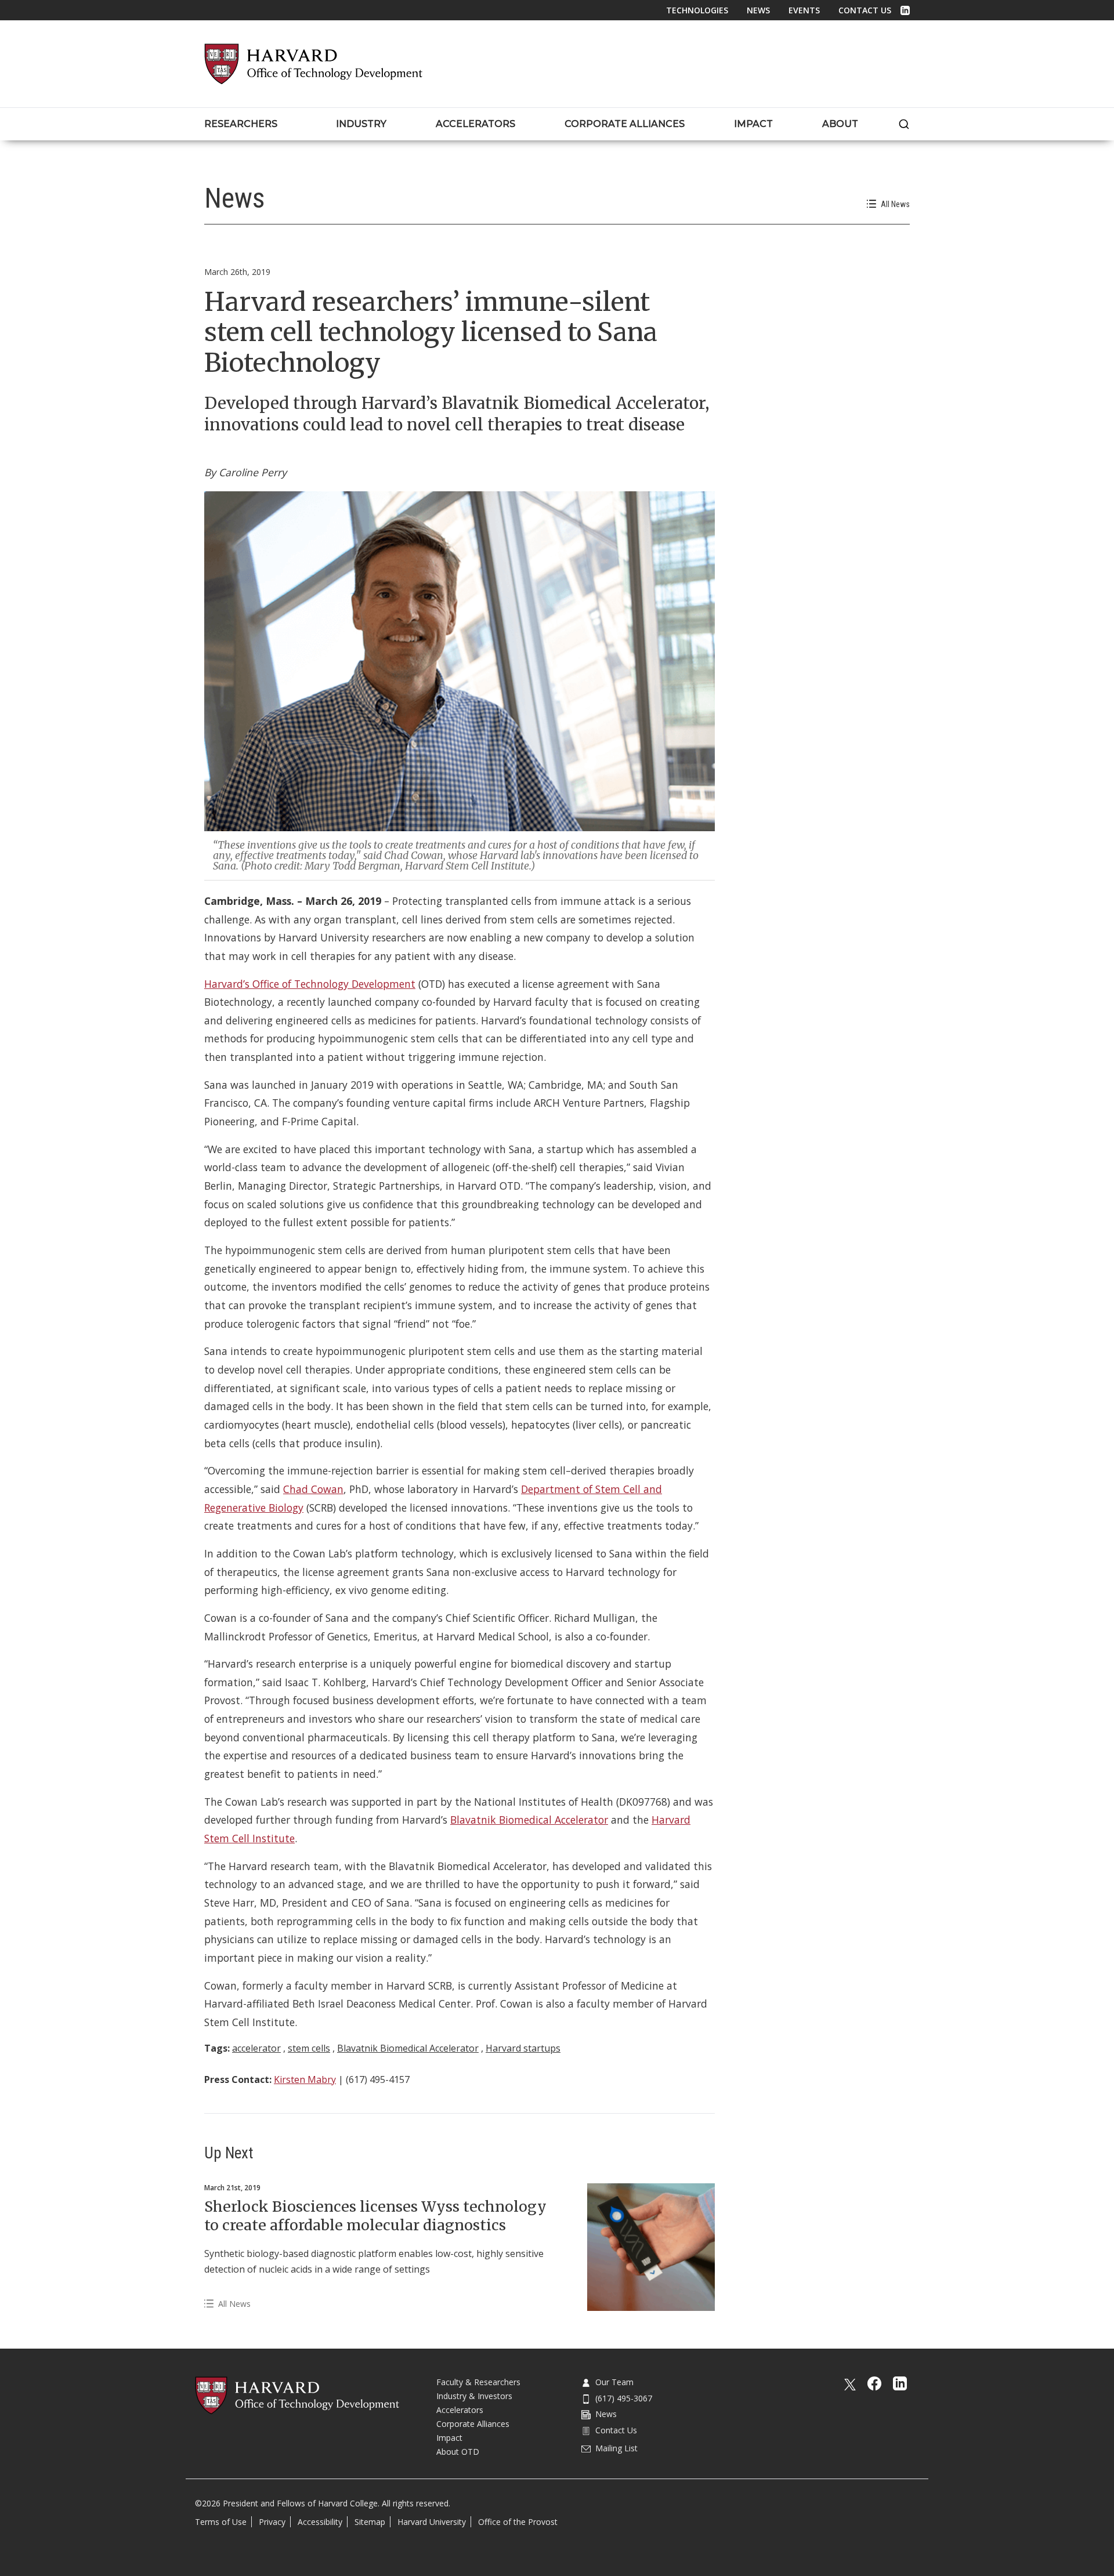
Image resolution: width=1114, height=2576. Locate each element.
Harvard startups (523, 2048)
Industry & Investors (474, 2396)
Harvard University (432, 2522)
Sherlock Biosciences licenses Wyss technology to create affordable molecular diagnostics (375, 2216)
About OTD (458, 2452)
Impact (449, 2438)
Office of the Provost (518, 2522)
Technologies (697, 10)
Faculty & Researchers (478, 2382)
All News (895, 204)
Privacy (272, 2522)
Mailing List (616, 2448)
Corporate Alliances (473, 2424)
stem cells (309, 2048)
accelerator (256, 2048)
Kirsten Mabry (305, 2079)
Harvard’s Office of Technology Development (310, 984)
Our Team (614, 2382)
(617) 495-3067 (624, 2398)
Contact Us (865, 10)
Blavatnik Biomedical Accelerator (529, 1820)
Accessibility (320, 2522)
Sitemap (370, 2522)
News (758, 10)
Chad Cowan (313, 1489)
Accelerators (460, 2410)
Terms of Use (221, 2522)
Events (804, 10)
